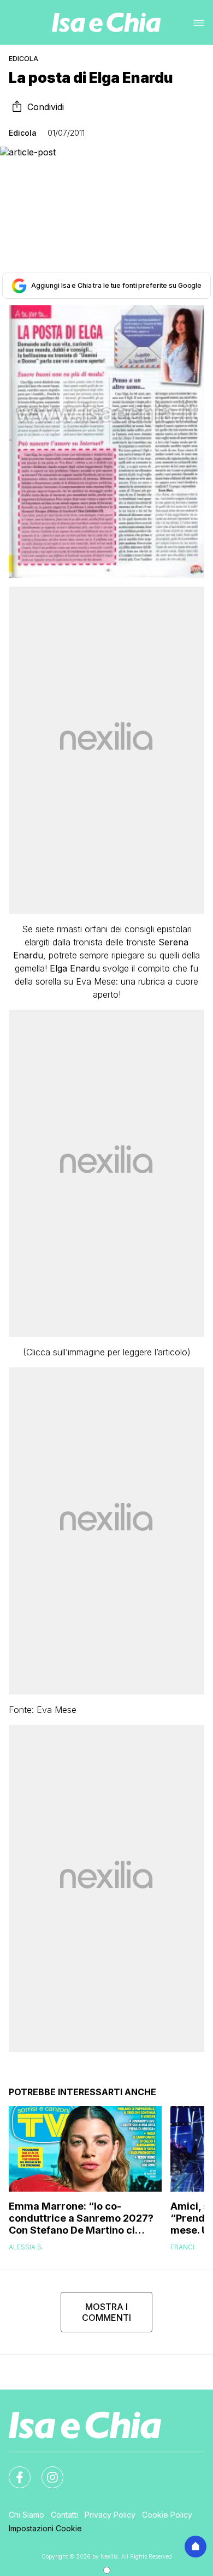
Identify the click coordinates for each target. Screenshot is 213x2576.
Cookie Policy (167, 2515)
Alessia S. (26, 2247)
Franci (182, 2247)
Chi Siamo (26, 2515)
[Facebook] (13, 2471)
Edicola (23, 59)
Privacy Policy (110, 2515)
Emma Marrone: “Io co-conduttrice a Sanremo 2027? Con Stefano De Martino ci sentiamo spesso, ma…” (81, 2218)
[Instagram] (46, 2471)
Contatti (64, 2515)
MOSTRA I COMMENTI (106, 2312)
